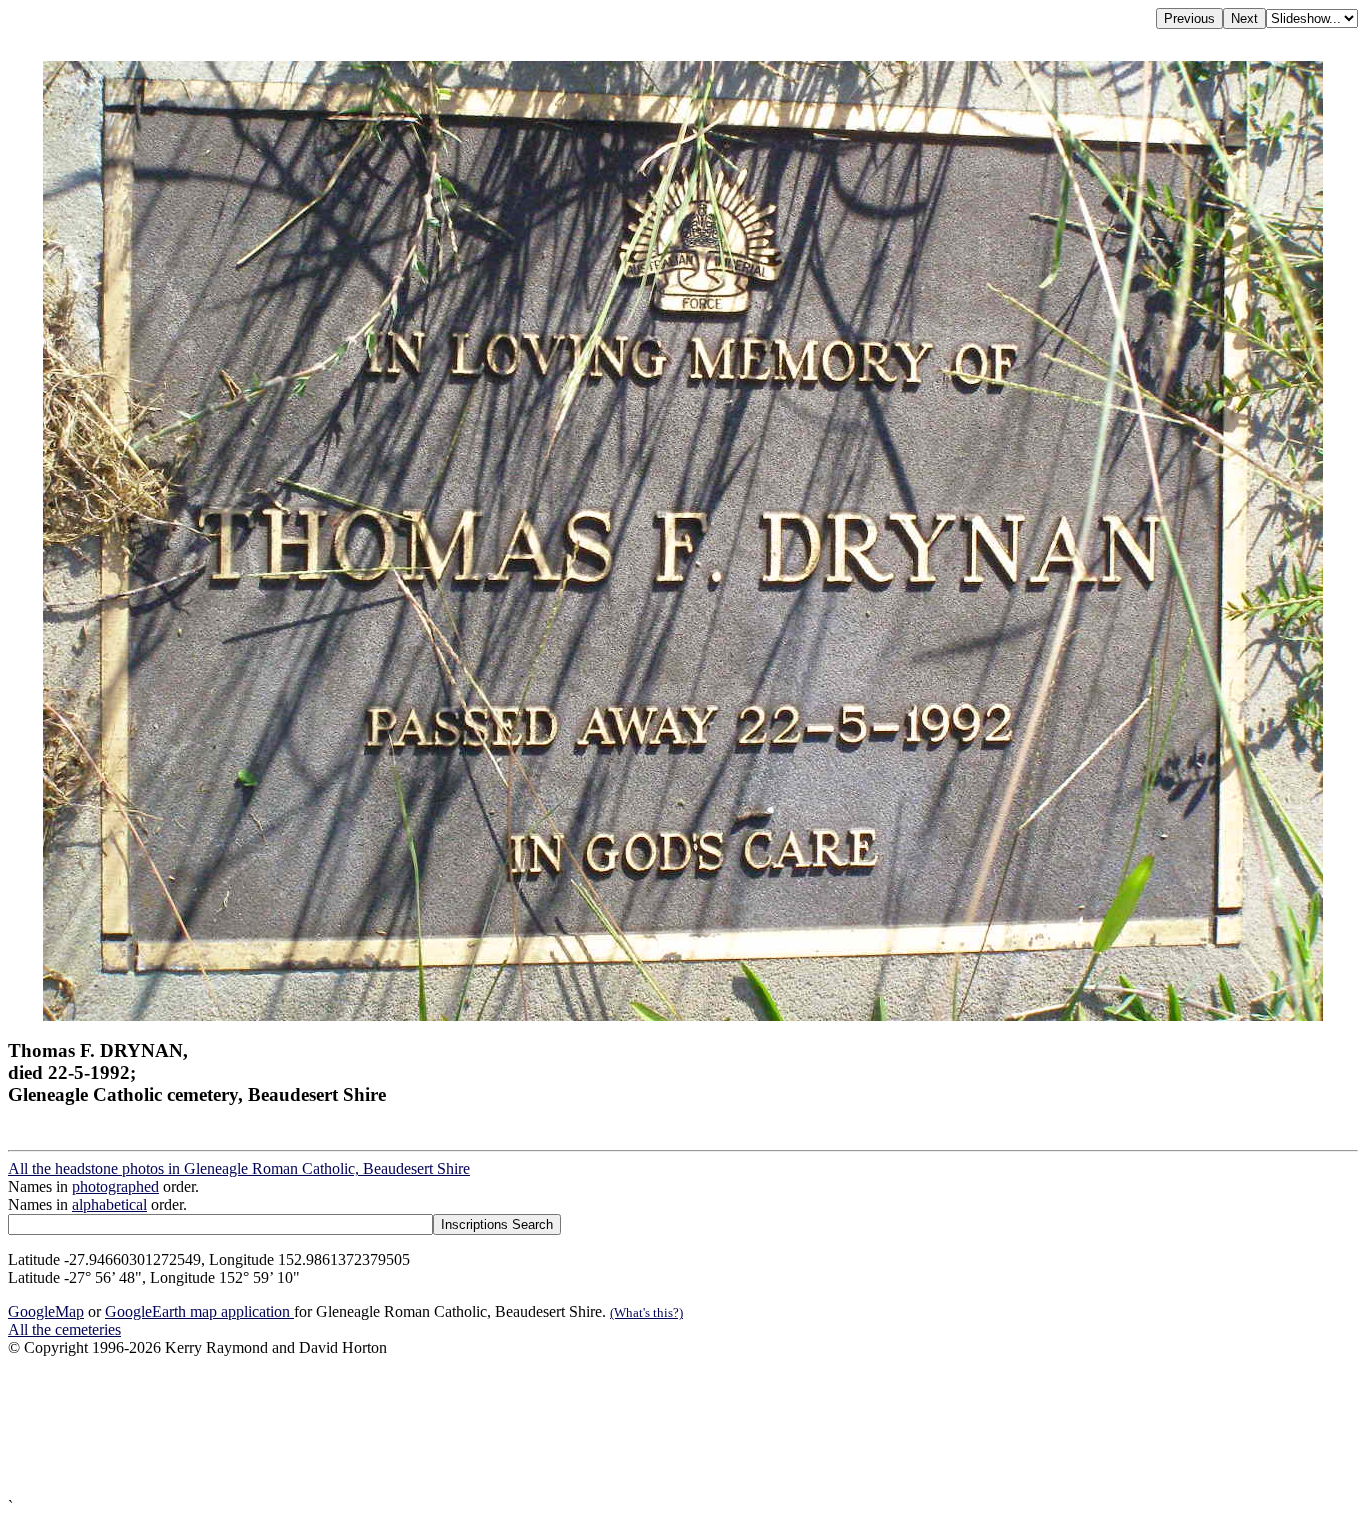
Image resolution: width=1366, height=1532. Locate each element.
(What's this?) (646, 1312)
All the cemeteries (64, 1329)
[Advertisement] (608, 1427)
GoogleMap (46, 1311)
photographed (115, 1186)
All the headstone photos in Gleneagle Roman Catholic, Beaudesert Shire (239, 1168)
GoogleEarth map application (199, 1311)
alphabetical (109, 1204)
